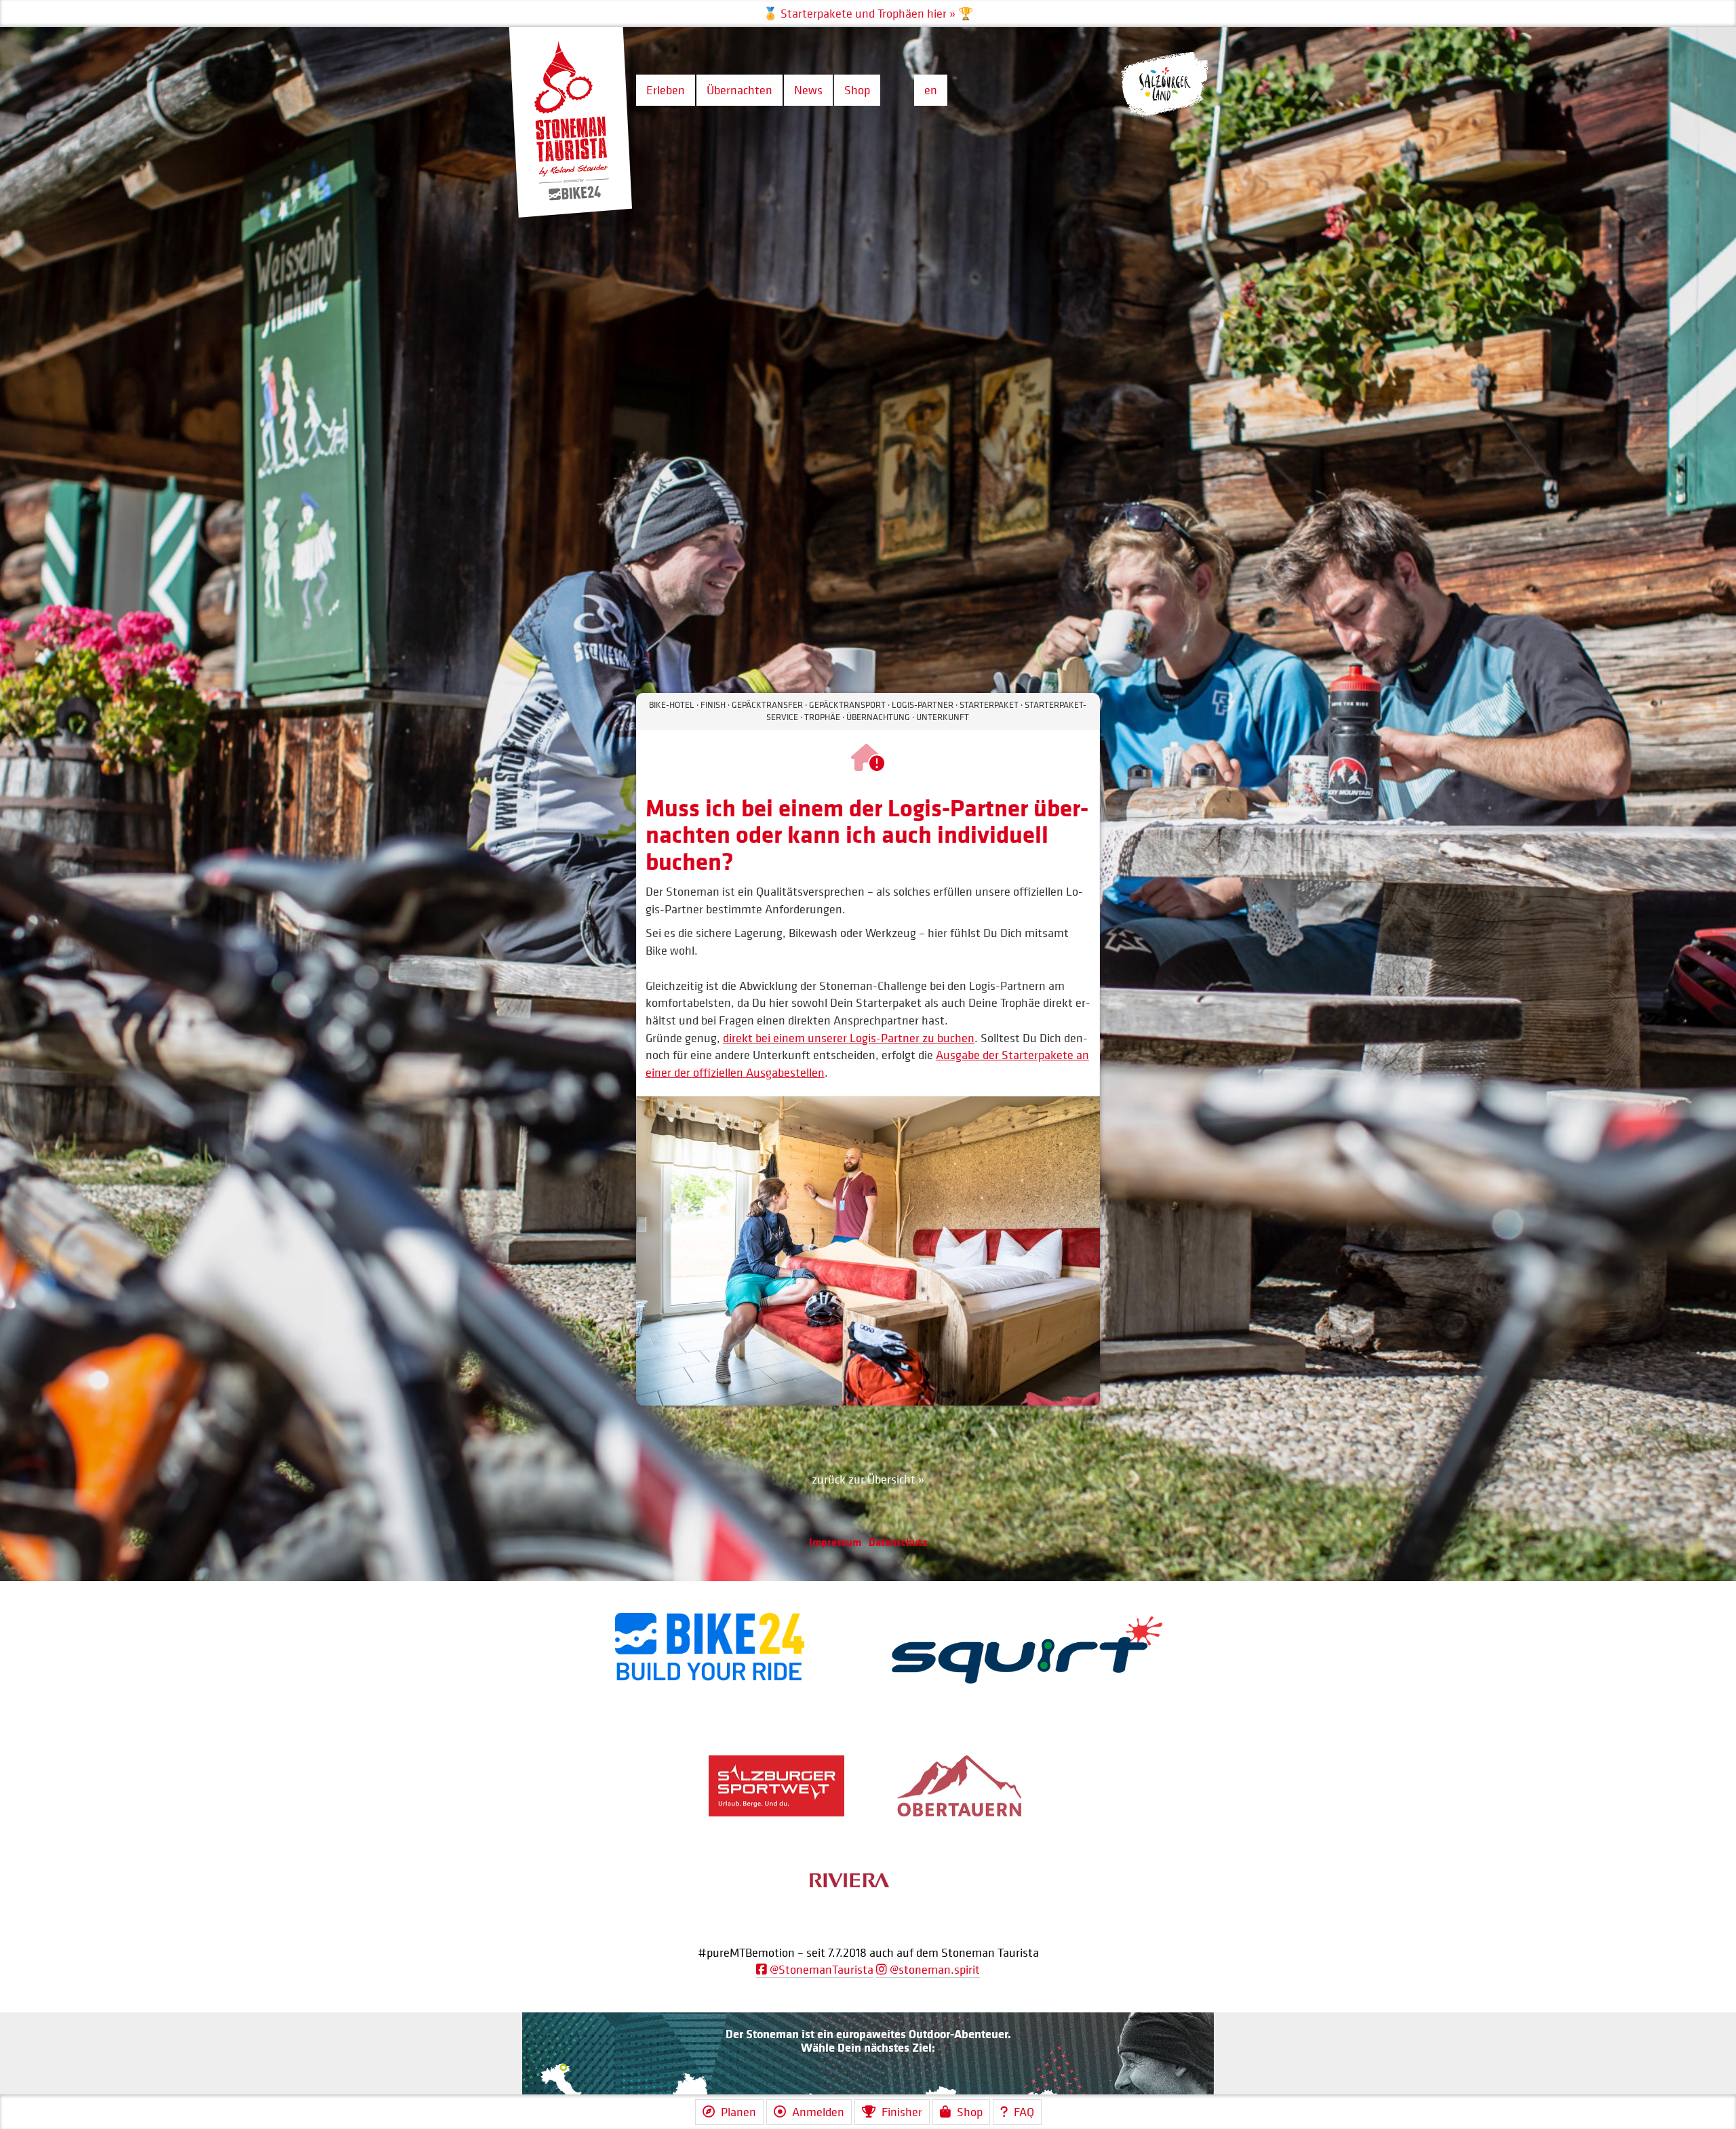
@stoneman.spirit (933, 1969)
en (931, 90)
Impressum (835, 1542)
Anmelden (818, 2112)
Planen (738, 2112)
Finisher (902, 2112)
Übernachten (739, 90)
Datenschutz (898, 1542)
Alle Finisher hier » (868, 14)
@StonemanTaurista (820, 1969)
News (808, 90)
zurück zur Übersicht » (868, 1479)
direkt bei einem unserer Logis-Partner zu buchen (849, 1038)
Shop (857, 90)
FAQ (1024, 2112)
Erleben (666, 90)
